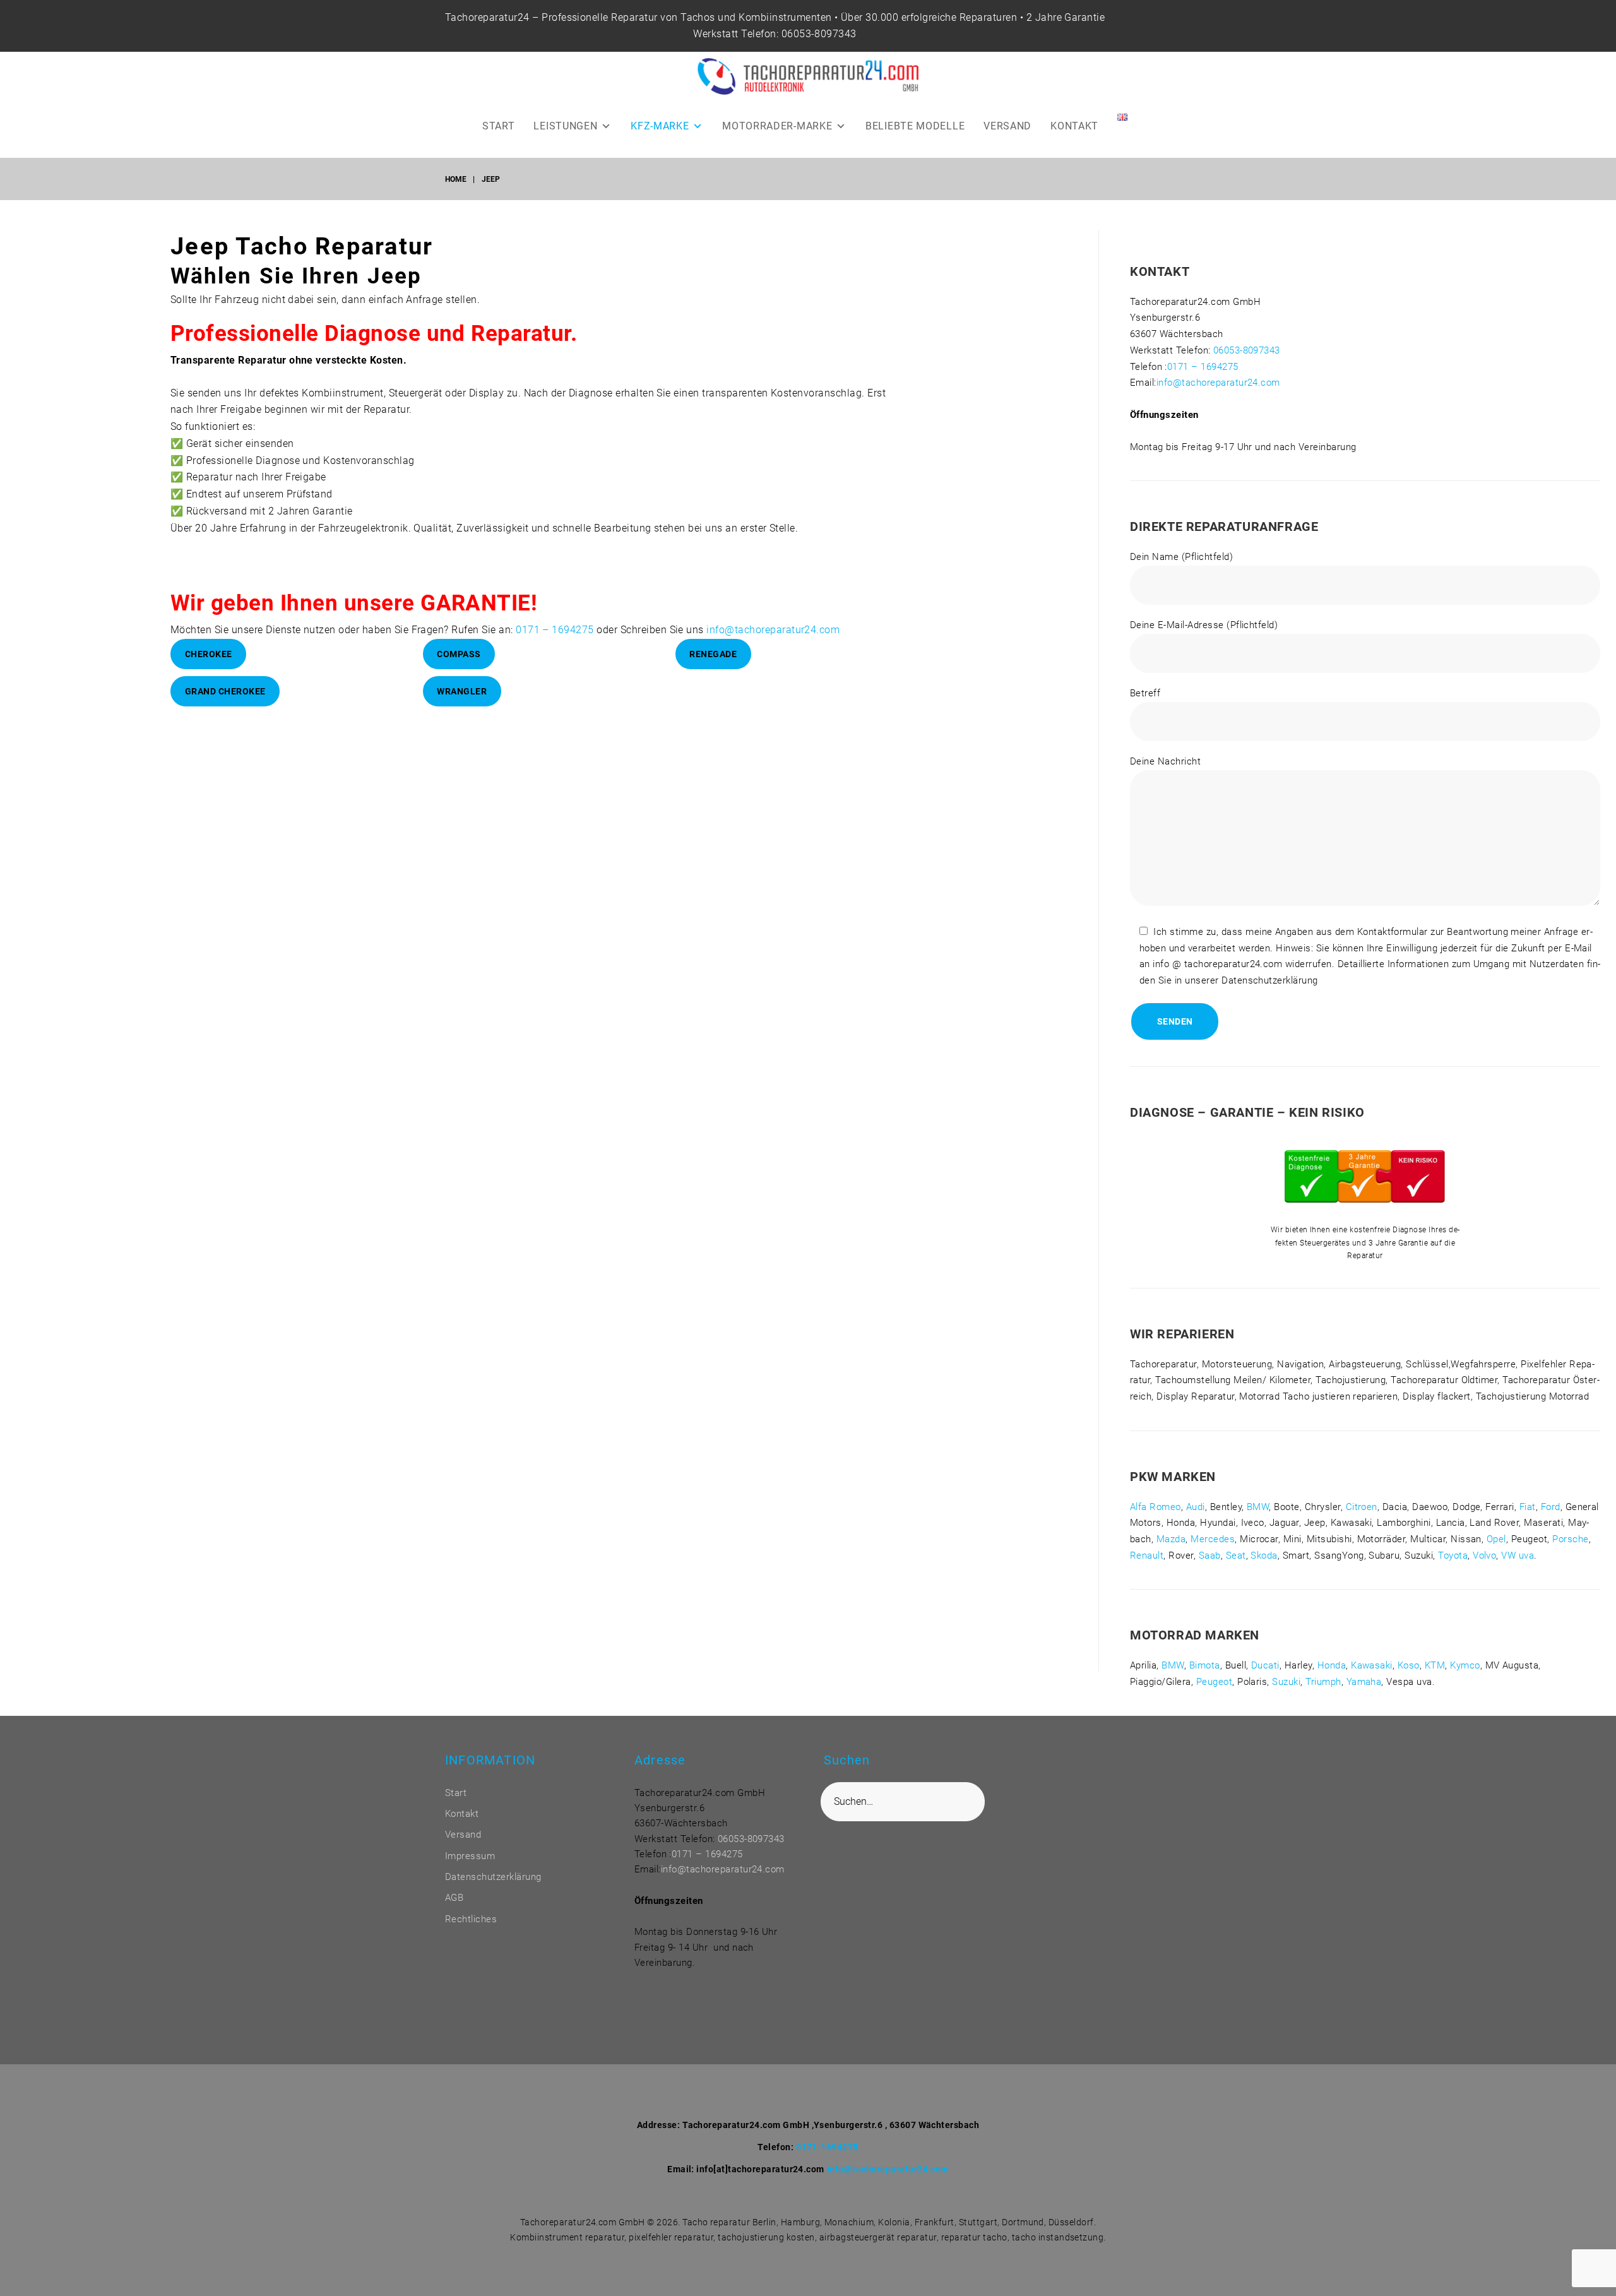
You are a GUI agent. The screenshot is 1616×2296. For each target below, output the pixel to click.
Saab (1210, 1555)
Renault (1147, 1555)
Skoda (1264, 1555)
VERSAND (1007, 126)
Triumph (1323, 1682)
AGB (454, 1898)
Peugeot (1214, 1682)
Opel (1496, 1539)
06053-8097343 (819, 34)
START (499, 126)
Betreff (1145, 693)
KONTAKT (1074, 126)
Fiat (1528, 1507)
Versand (463, 1835)
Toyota (1453, 1555)
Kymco (1465, 1665)
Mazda (1171, 1539)
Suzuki (1286, 1682)
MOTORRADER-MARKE (777, 126)
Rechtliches (471, 1919)
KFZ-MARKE (660, 126)
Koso (1409, 1665)
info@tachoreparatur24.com (773, 630)
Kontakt (462, 1814)
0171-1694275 (827, 2147)
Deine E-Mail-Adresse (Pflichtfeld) (1204, 625)
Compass (459, 654)
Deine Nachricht (1165, 761)
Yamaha (1364, 1682)
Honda (1332, 1665)
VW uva (1518, 1555)
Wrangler (462, 691)
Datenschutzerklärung (493, 1877)
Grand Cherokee (225, 691)
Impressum (470, 1856)
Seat (1236, 1555)
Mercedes (1213, 1539)
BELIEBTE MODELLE (915, 126)
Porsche (1570, 1539)
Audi (1196, 1507)
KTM (1435, 1665)
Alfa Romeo (1156, 1507)
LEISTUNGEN (565, 126)
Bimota (1205, 1665)
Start (456, 1793)
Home (456, 179)
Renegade (713, 654)
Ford (1551, 1507)
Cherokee (209, 654)
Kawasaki (1372, 1665)
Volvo (1484, 1555)
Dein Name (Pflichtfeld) (1181, 557)
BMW (1258, 1507)
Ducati (1265, 1665)
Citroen (1362, 1507)
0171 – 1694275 (555, 630)
